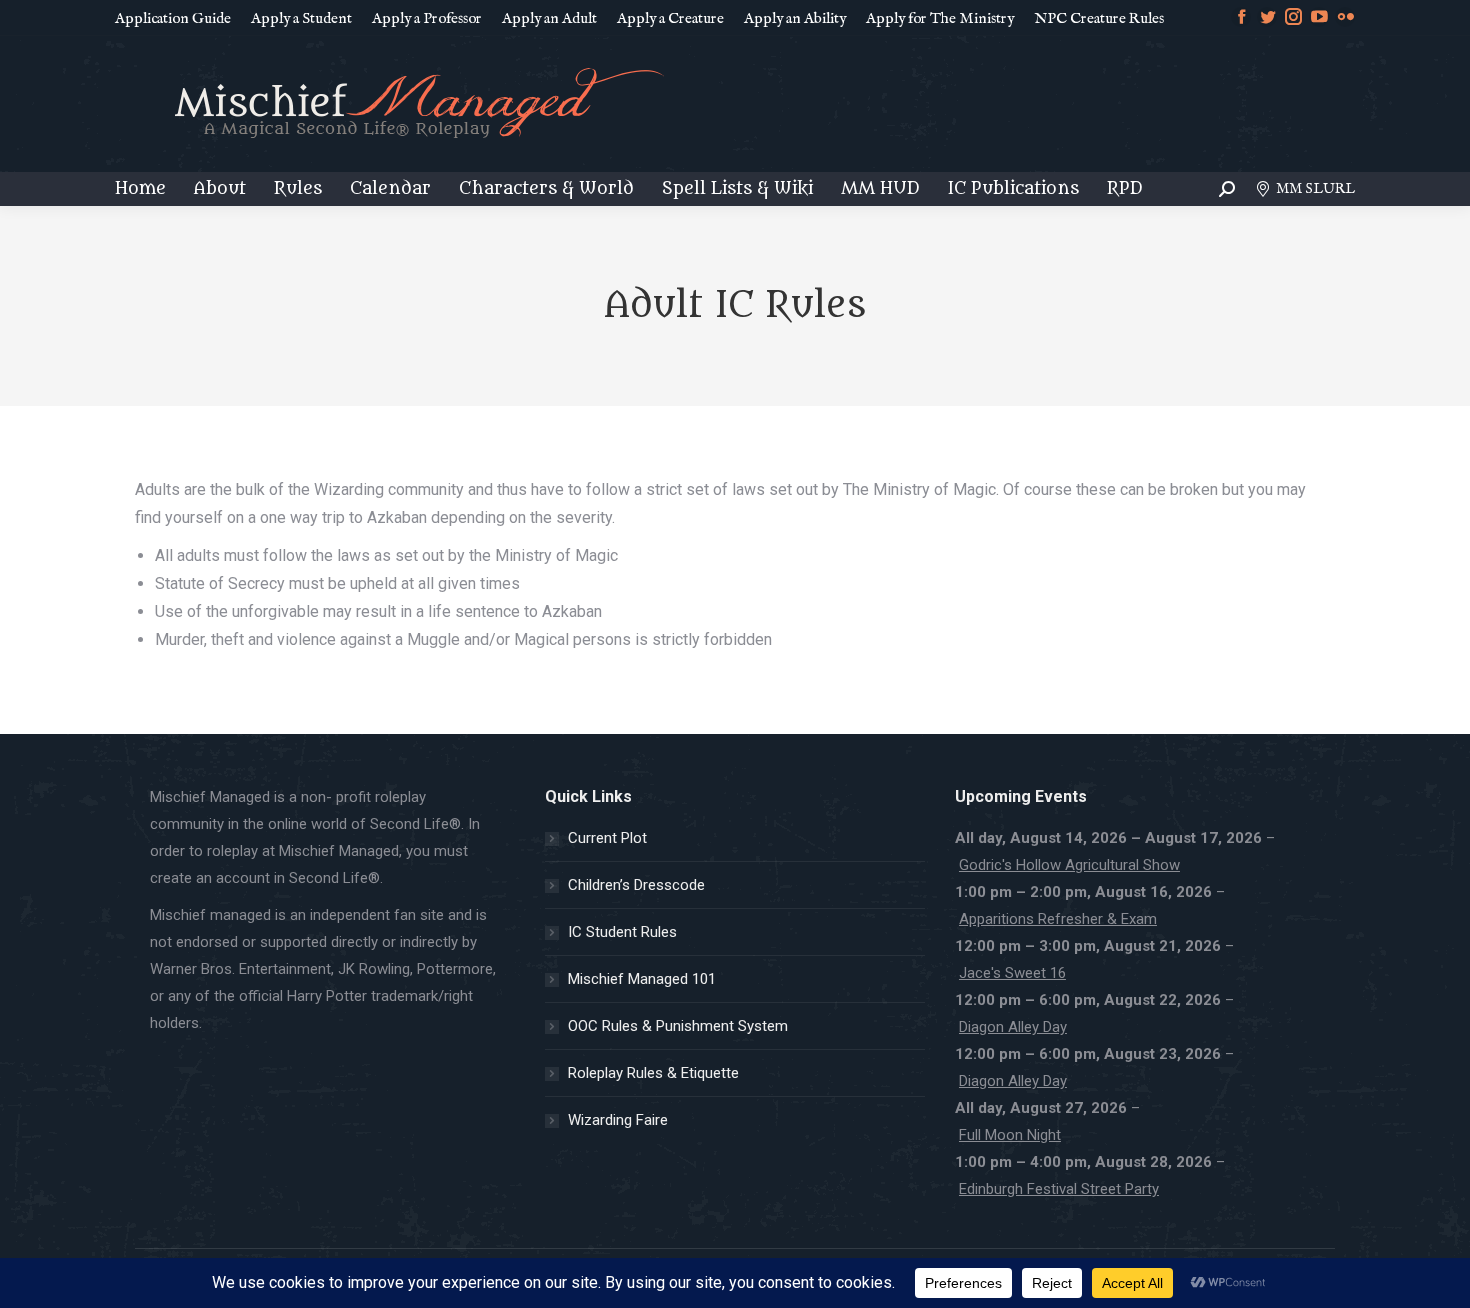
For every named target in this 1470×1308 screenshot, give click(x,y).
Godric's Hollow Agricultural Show (1069, 865)
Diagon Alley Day (1013, 1027)
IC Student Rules (622, 932)
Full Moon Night (1010, 1135)
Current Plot (607, 838)
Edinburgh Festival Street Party (1059, 1189)
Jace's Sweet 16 (1012, 973)
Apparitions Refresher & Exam (1058, 919)
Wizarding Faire (618, 1120)
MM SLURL (1315, 189)
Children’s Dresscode (636, 885)
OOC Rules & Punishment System (678, 1026)
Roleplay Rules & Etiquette (653, 1073)
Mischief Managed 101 (642, 979)
